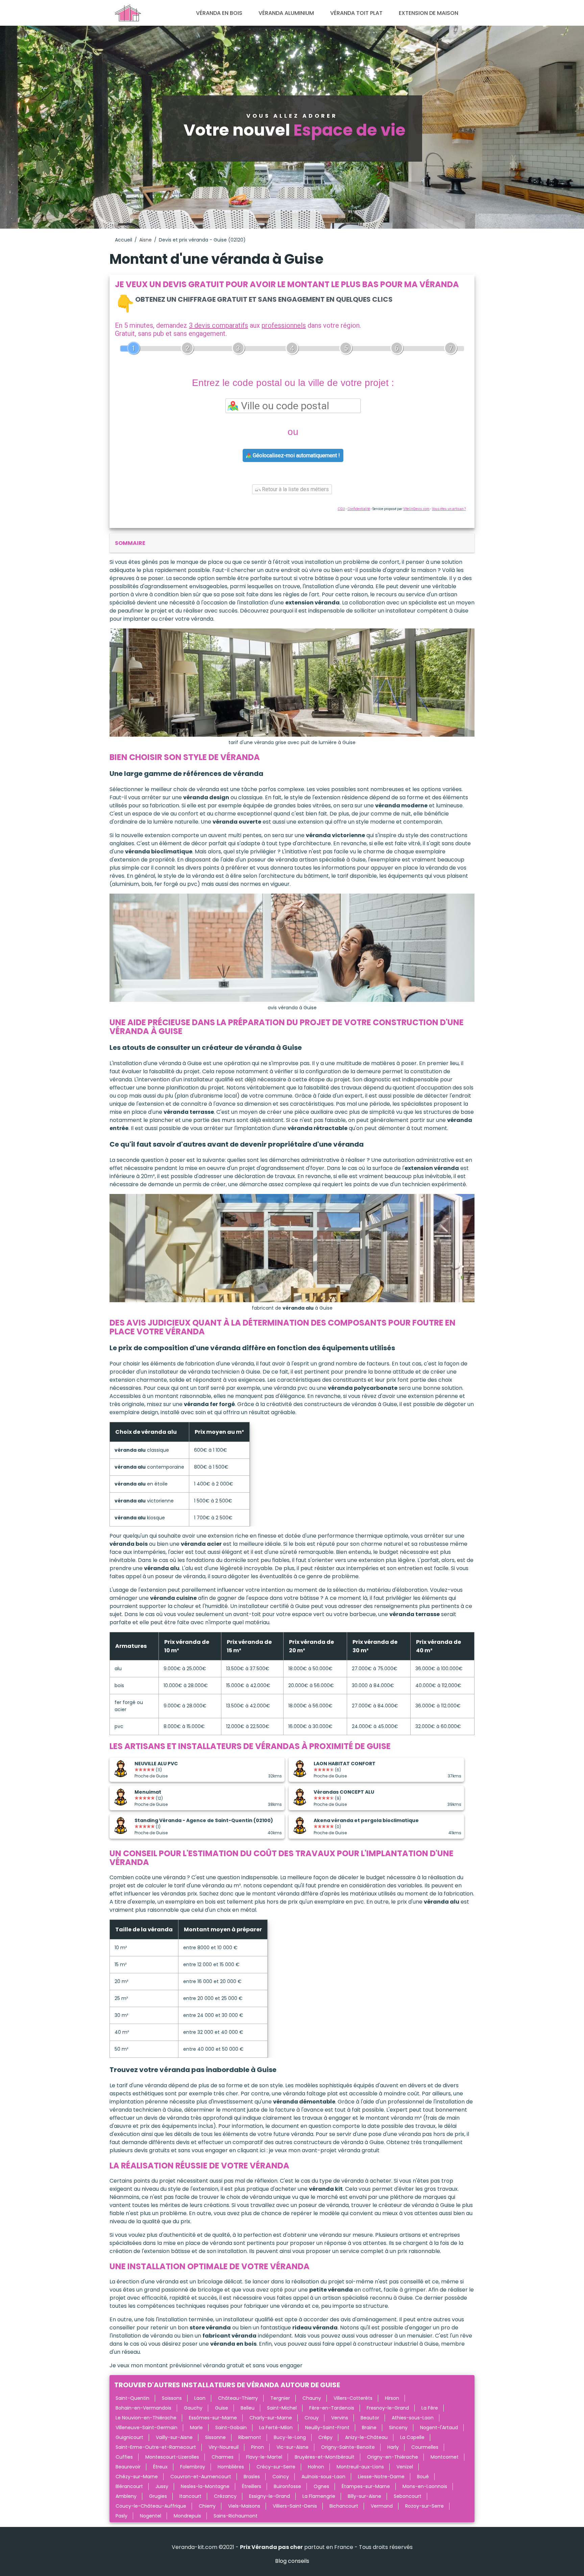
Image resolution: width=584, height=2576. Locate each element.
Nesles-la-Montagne (205, 2486)
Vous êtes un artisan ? (449, 509)
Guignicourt (129, 2437)
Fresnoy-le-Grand (388, 2408)
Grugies (158, 2496)
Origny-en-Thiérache (393, 2457)
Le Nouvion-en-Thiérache (146, 2418)
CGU (341, 509)
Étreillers (252, 2486)
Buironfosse (287, 2486)
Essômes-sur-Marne (213, 2418)
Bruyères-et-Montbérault (325, 2457)
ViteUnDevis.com (416, 509)
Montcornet (445, 2457)
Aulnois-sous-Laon (323, 2477)
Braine (369, 2428)
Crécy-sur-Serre (276, 2467)
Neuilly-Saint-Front (327, 2428)
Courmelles (425, 2447)
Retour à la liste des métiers (295, 489)
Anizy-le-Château (366, 2437)
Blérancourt (129, 2486)
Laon (200, 2398)
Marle (196, 2428)
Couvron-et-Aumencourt (201, 2477)
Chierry (207, 2506)
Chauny (312, 2398)
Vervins (340, 2418)
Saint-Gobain (231, 2428)
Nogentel (151, 2516)
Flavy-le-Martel (264, 2457)
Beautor (370, 2418)
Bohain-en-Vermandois (143, 2408)
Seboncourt (408, 2496)
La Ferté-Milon (276, 2428)
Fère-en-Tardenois (332, 2408)
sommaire (130, 543)
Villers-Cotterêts (353, 2398)
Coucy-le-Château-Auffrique (151, 2506)
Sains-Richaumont (236, 2516)
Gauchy (193, 2408)
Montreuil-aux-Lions (360, 2467)
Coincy (281, 2477)
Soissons (172, 2398)
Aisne (145, 240)
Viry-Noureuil (224, 2447)
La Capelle (412, 2437)
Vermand (382, 2506)
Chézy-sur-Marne (137, 2477)
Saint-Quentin (132, 2398)
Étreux (160, 2467)
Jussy (162, 2486)
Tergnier (280, 2398)
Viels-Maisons (244, 2506)
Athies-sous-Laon (413, 2418)
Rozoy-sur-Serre (424, 2506)
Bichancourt (344, 2506)
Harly (393, 2447)
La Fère (430, 2408)
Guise (222, 2408)
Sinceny (398, 2428)
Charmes (223, 2457)
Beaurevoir (128, 2467)
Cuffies (124, 2457)
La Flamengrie (319, 2496)
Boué (423, 2477)
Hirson (392, 2398)
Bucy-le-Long (290, 2437)
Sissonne (215, 2437)
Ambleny (126, 2496)
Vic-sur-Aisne (293, 2447)
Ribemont (250, 2437)
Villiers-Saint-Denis (295, 2506)
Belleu (248, 2408)
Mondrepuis (187, 2516)
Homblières (231, 2467)
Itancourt (190, 2496)
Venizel (405, 2467)
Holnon (316, 2467)
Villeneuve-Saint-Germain (147, 2428)
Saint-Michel (282, 2408)
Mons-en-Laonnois (425, 2486)
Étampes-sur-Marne (366, 2486)
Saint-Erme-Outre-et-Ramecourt (156, 2447)
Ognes (321, 2486)
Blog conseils (292, 2561)
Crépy (325, 2437)
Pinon (258, 2447)
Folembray (193, 2467)
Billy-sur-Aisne (364, 2496)
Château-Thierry (238, 2398)
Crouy (312, 2418)
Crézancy (225, 2496)
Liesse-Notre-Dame (381, 2477)
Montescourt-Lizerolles (172, 2457)
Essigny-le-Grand (270, 2496)
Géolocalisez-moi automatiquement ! (296, 455)
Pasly (121, 2516)
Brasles (252, 2477)
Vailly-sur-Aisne (174, 2437)
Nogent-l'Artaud (439, 2428)
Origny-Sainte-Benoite (348, 2447)
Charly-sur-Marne (271, 2418)
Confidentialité (359, 509)
